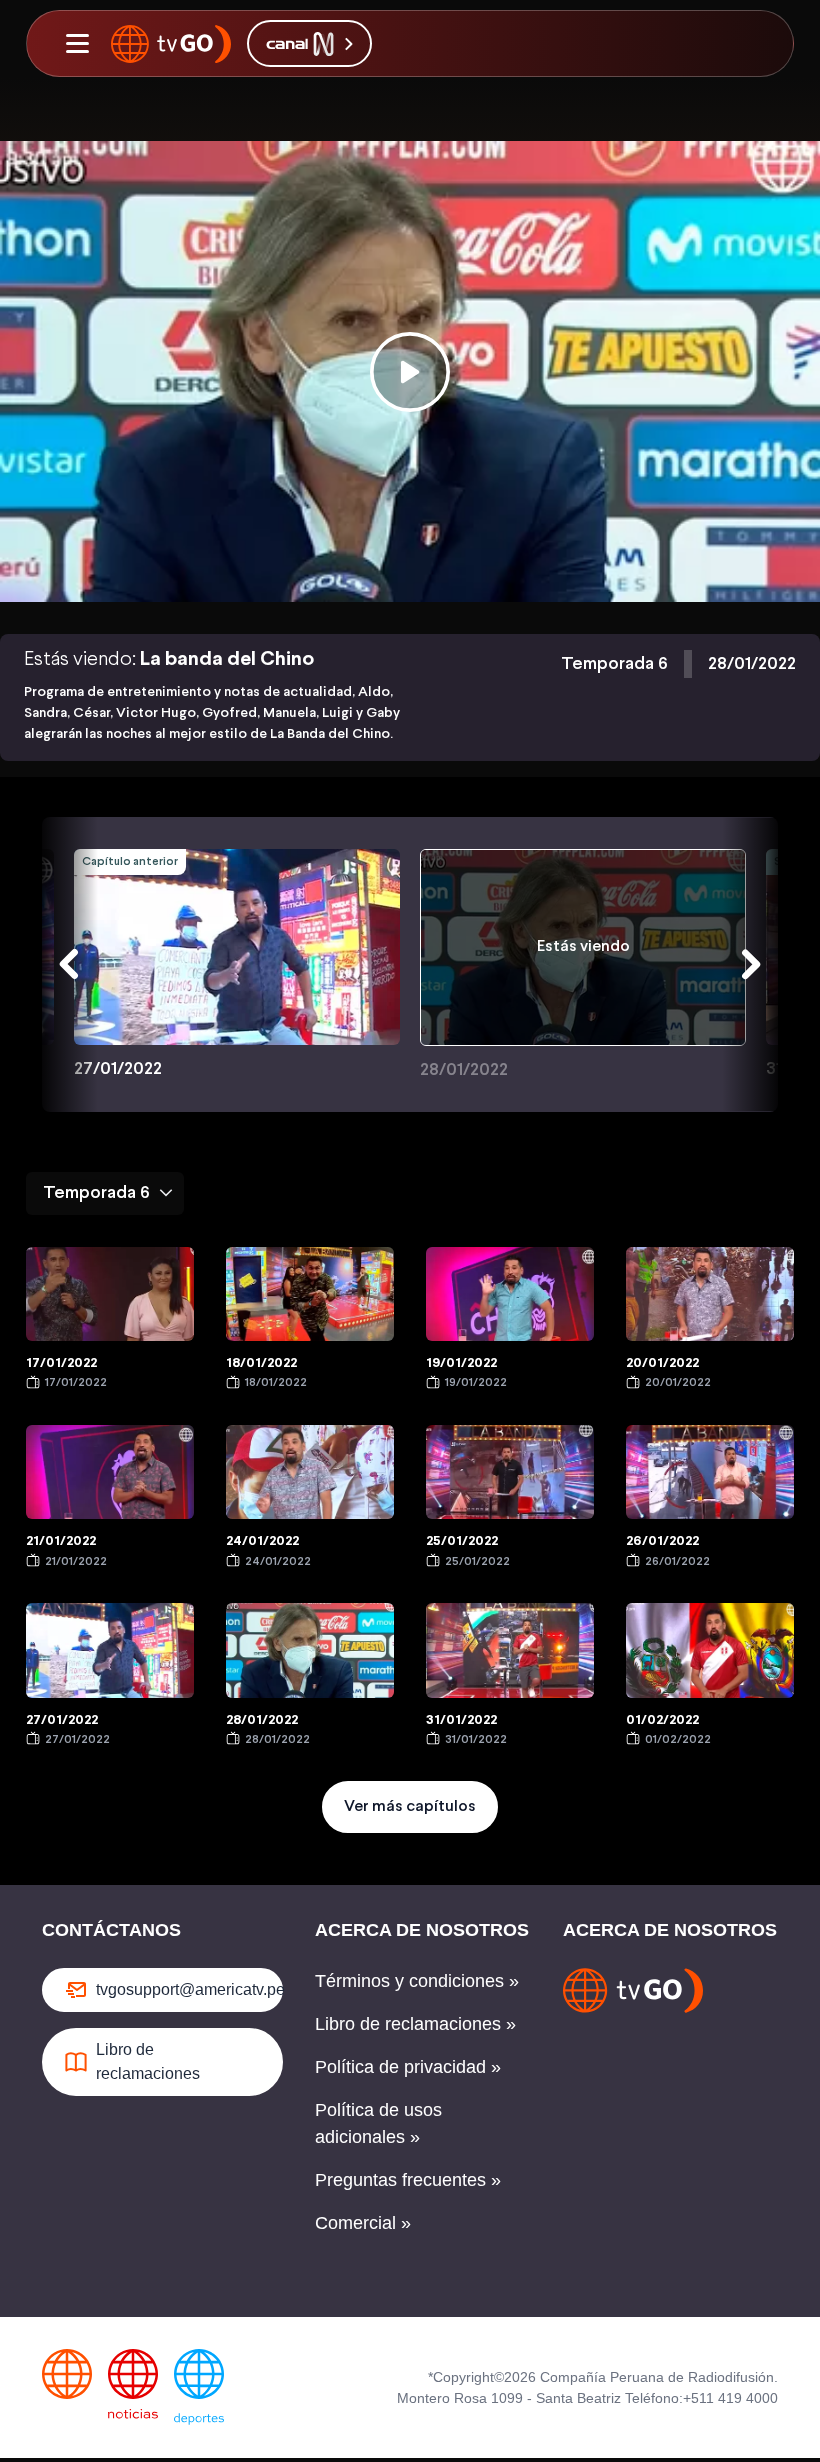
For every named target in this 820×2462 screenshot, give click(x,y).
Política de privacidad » (408, 2067)
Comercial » (363, 2223)
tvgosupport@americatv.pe (189, 1989)
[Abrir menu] (77, 44)
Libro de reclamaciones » (415, 2024)
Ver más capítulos (410, 1806)
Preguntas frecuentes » (408, 2180)
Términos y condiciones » (417, 1981)
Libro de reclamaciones (148, 2061)
